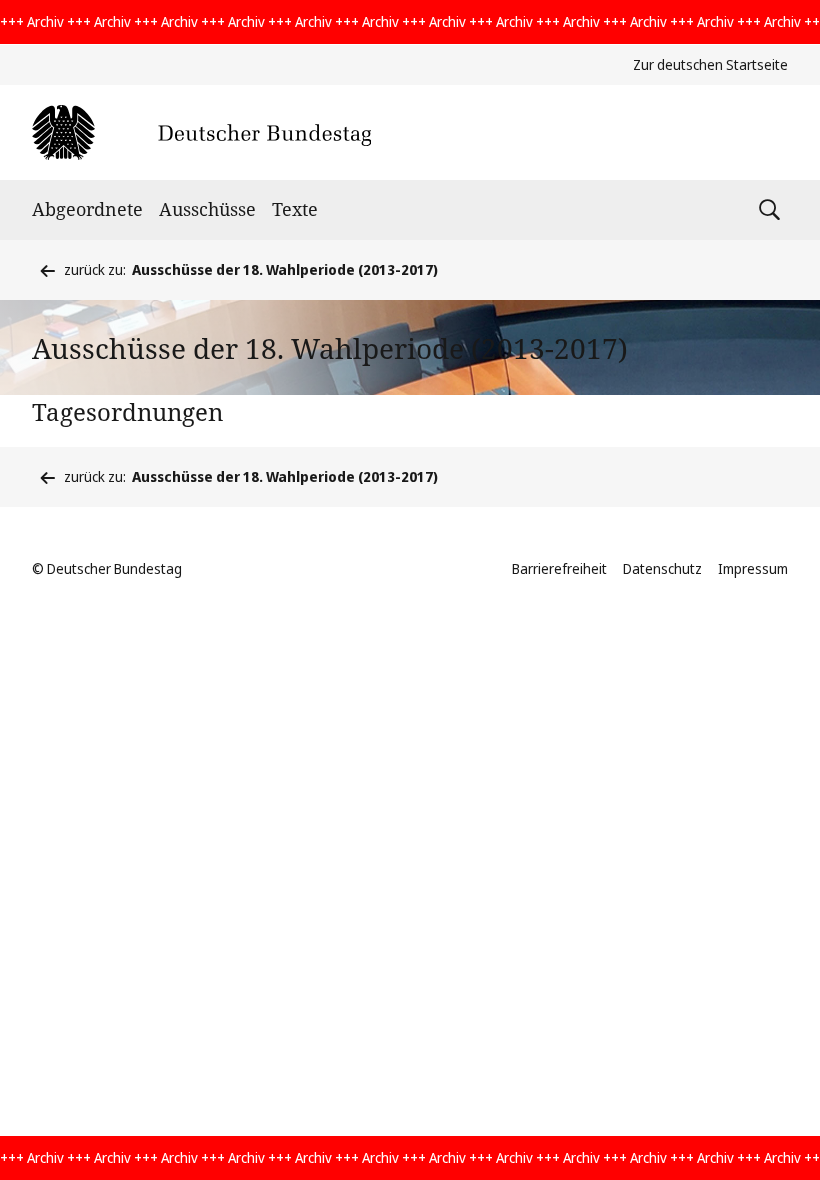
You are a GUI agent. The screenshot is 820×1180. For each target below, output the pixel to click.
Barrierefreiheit (559, 568)
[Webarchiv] (201, 132)
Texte (295, 209)
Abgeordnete (87, 209)
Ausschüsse (207, 209)
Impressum (753, 568)
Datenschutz (662, 568)
